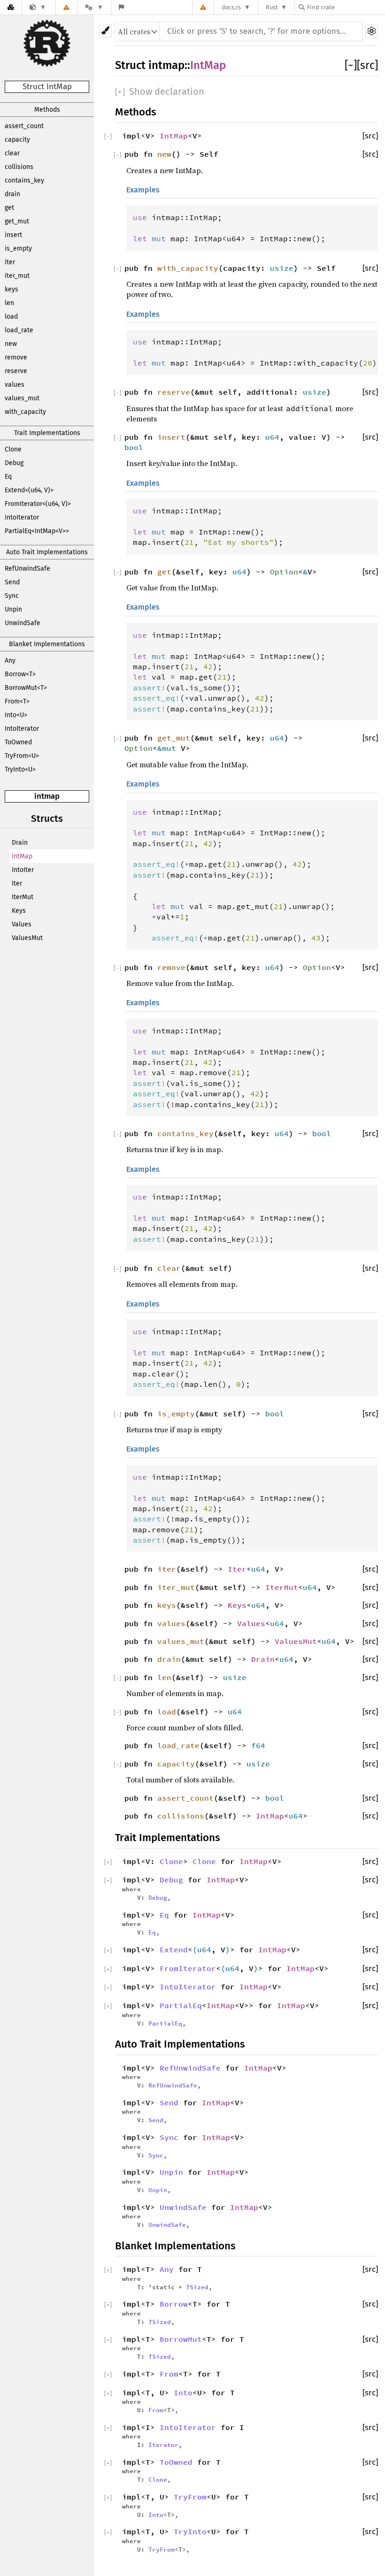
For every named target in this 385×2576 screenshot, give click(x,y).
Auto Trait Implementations (47, 552)
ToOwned (18, 742)
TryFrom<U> (22, 756)
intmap (47, 796)
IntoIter (23, 870)
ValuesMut (27, 938)
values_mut (22, 398)
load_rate (19, 330)
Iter (17, 883)
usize (282, 268)
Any (10, 661)
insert (13, 235)
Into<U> (16, 715)
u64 (272, 437)
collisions (19, 167)
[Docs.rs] (11, 7)
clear (12, 153)
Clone (13, 449)
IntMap (22, 856)
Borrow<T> (20, 674)
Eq (8, 477)
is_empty (18, 248)
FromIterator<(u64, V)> (38, 504)
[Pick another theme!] (105, 31)
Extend (174, 1949)
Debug (14, 463)
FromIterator (188, 1968)
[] (351, 65)
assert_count (24, 126)
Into (183, 2393)
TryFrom (190, 2497)
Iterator (163, 2445)
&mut (169, 748)
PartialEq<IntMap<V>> (37, 531)
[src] (367, 65)
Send (12, 582)
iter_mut (17, 276)
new (11, 344)
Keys (19, 911)
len (9, 303)
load (11, 317)
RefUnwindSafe (27, 569)
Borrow (174, 2304)
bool (134, 447)
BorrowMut (181, 2339)
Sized (199, 2287)
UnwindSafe (23, 623)
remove (16, 357)
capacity (17, 140)
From (169, 2374)
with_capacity (25, 412)
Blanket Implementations (47, 644)
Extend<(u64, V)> (29, 490)
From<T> (17, 701)
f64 (258, 1745)
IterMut (23, 897)
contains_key (24, 180)
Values (22, 924)
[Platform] (94, 7)
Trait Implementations (47, 433)
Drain (20, 843)
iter (10, 262)
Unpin (13, 609)
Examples (143, 190)
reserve (16, 371)
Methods (47, 110)
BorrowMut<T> (26, 688)
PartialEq (181, 2005)
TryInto (190, 2531)
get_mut (17, 221)
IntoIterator (22, 517)
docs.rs (231, 7)
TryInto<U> (20, 769)
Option (284, 572)
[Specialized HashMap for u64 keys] (38, 7)
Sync (12, 596)
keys (12, 289)
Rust (272, 7)
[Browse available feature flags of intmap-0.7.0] (121, 7)
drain (12, 194)
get (9, 208)
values (15, 385)
